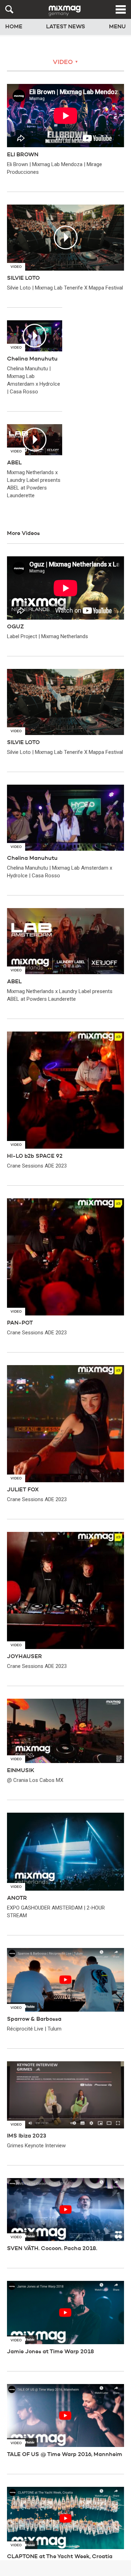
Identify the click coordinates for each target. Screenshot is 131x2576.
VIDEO (65, 62)
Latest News (66, 27)
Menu (117, 27)
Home (14, 27)
